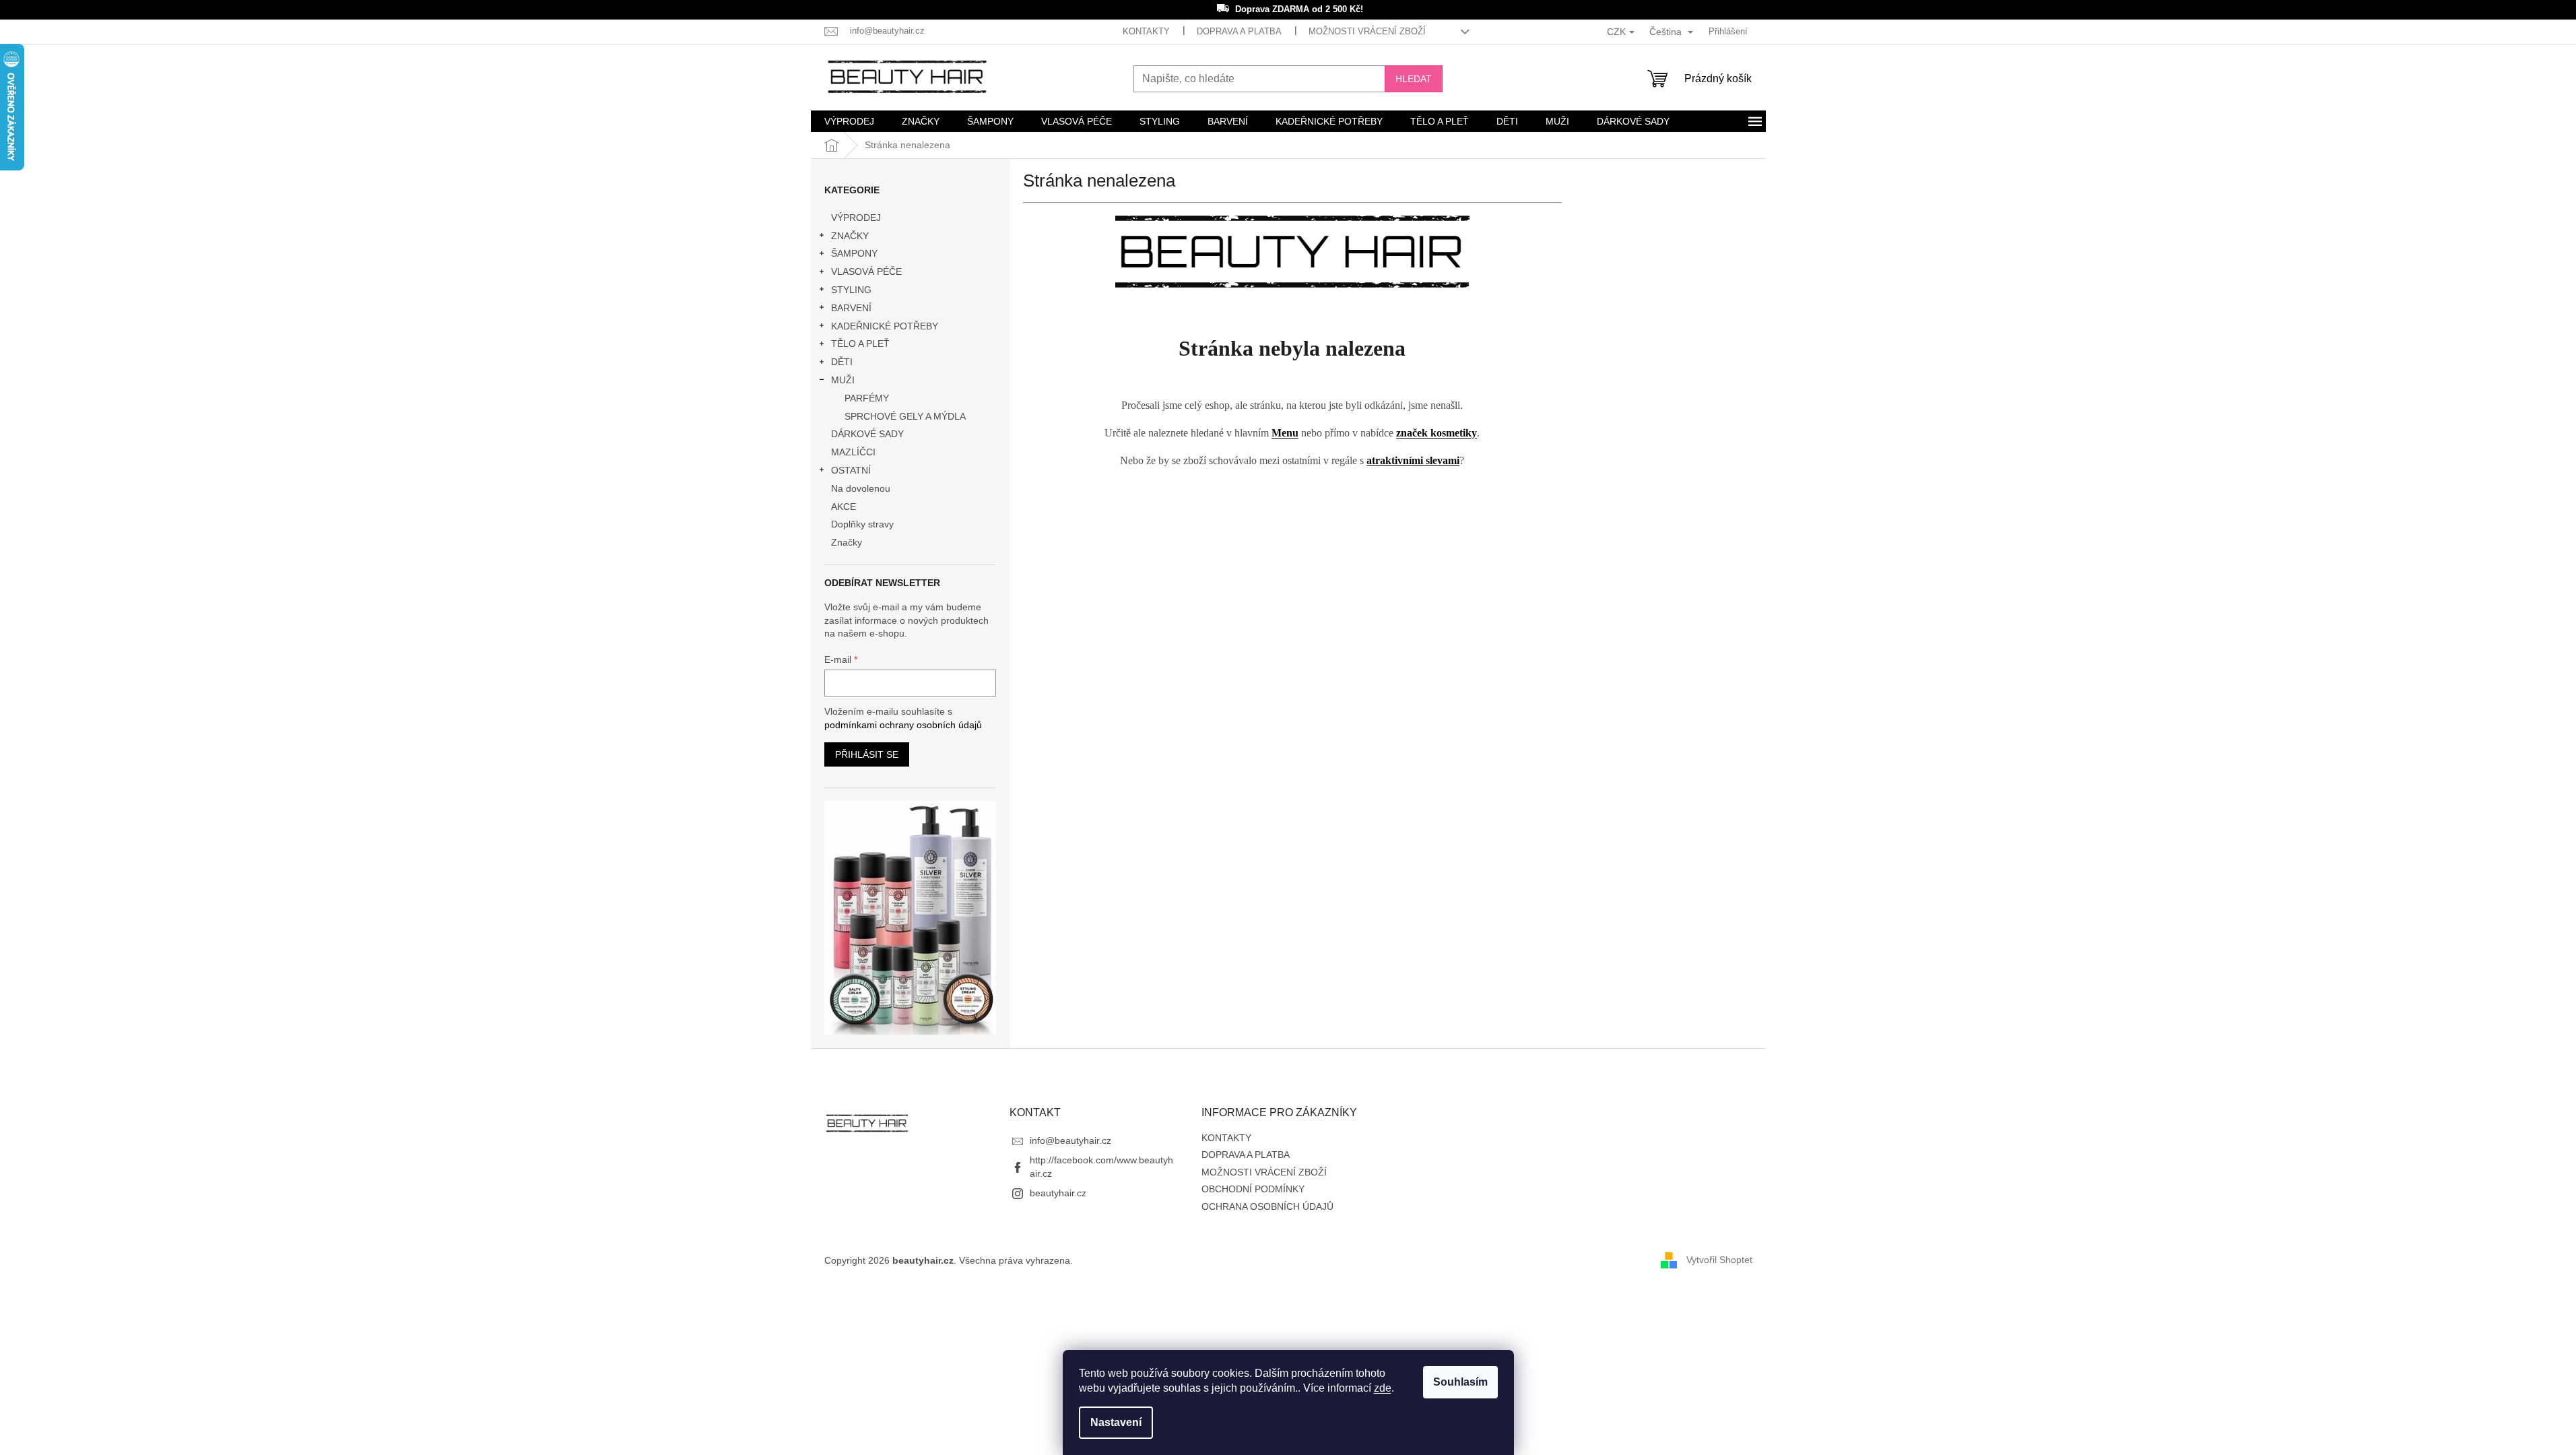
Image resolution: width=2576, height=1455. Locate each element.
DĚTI (842, 362)
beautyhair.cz (1058, 1193)
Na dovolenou (861, 488)
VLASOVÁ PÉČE (866, 271)
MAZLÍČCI (853, 452)
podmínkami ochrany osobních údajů (903, 725)
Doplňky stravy (862, 524)
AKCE (844, 507)
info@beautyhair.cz (1070, 1140)
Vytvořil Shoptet (1719, 1260)
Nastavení (1116, 1422)
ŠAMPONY (854, 253)
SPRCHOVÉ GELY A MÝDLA (905, 416)
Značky (847, 542)
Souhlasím (1460, 1382)
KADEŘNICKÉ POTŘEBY (885, 326)
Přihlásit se (867, 754)
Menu (1285, 433)
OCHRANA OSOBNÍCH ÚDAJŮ (1267, 1206)
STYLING (851, 290)
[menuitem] (849, 121)
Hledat (1414, 79)
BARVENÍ (851, 308)
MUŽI (843, 380)
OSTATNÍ (851, 470)
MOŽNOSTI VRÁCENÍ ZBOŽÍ (1367, 31)
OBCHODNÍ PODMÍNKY (1253, 1189)
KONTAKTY (1146, 31)
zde (1383, 1388)
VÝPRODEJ (856, 218)
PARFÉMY (867, 398)
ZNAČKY (850, 236)
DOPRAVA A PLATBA (1239, 31)
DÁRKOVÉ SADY (867, 434)
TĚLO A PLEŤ (860, 344)
